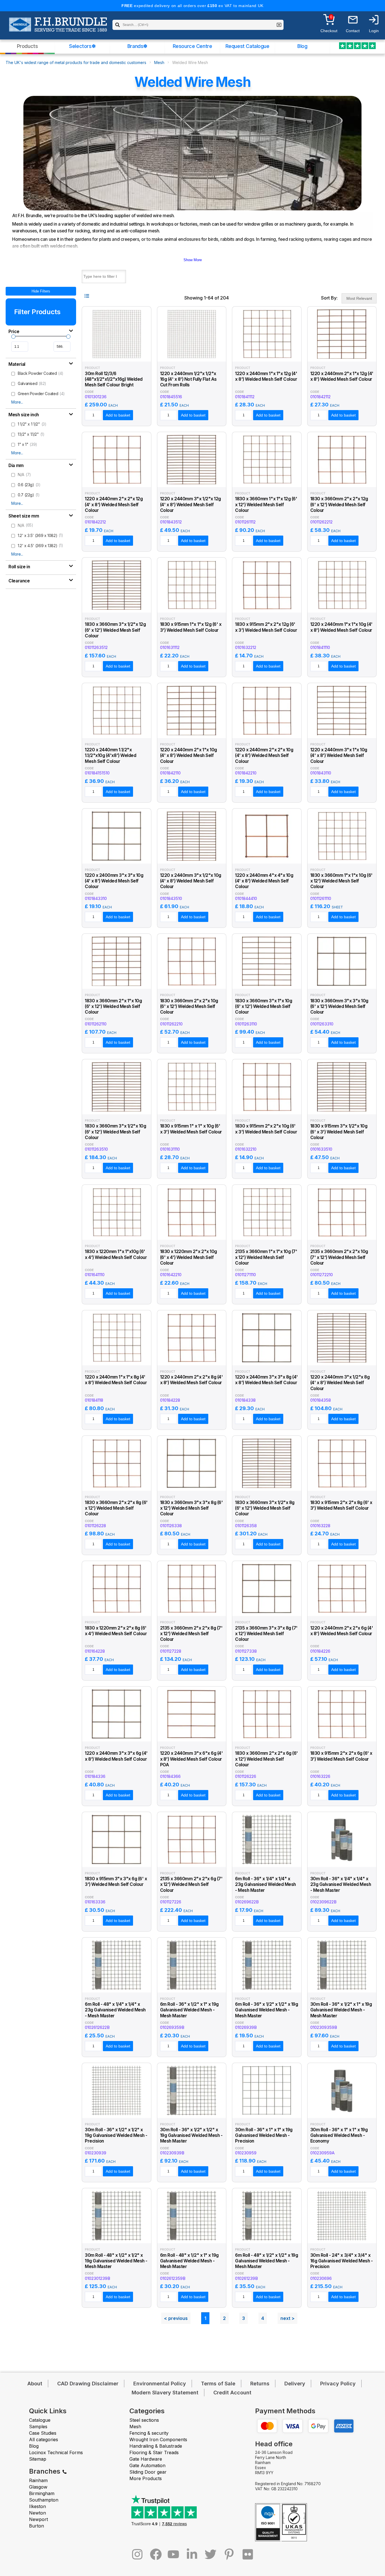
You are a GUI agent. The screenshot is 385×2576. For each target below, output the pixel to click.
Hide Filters (41, 291)
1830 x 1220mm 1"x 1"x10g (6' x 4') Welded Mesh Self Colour (116, 1254)
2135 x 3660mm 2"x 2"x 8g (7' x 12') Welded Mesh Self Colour (191, 1634)
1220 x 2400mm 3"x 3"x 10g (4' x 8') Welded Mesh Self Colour (114, 881)
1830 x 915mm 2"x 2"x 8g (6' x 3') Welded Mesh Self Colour (341, 1505)
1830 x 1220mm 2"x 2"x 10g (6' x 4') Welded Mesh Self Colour (189, 1257)
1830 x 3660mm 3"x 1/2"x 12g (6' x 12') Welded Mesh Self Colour (115, 630)
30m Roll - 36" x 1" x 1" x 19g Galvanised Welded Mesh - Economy (339, 2135)
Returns (260, 2384)
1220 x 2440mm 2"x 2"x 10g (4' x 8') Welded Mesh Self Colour (264, 756)
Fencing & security (149, 2433)
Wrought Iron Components (158, 2440)
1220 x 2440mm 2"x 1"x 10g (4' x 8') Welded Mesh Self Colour (189, 756)
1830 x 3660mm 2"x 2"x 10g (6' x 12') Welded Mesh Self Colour (189, 1007)
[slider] (13, 337)
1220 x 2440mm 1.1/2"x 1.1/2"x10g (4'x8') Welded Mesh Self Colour (110, 756)
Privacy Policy (338, 2384)
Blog (302, 46)
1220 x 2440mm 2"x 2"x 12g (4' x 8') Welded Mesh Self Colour (114, 505)
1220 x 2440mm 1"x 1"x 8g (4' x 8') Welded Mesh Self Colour (116, 1380)
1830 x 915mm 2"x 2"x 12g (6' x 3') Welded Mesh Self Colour (266, 627)
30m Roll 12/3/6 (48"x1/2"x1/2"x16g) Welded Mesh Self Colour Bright (114, 379)
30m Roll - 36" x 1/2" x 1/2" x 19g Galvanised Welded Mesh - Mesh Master (191, 2135)
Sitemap (38, 2459)
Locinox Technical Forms (56, 2452)
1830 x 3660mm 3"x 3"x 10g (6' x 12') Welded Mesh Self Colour (339, 1007)
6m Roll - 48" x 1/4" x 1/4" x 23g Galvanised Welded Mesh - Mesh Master (115, 2010)
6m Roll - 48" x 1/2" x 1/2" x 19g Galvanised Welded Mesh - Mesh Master (267, 2261)
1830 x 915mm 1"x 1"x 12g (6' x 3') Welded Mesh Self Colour (191, 627)
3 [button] (244, 2318)
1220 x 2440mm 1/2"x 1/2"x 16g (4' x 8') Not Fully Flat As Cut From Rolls (189, 379)
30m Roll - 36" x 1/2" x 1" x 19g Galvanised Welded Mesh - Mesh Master (341, 2010)
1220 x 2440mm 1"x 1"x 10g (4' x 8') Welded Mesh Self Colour (341, 627)
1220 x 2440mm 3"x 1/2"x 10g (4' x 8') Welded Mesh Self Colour (191, 881)
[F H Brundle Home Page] (58, 28)
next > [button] (287, 2318)
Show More (193, 260)
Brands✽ (137, 46)
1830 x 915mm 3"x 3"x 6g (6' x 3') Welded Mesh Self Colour (116, 1882)
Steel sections (144, 2420)
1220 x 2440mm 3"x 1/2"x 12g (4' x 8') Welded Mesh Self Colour (191, 505)
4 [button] (263, 2318)
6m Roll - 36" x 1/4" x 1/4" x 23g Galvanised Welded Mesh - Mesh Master (265, 1884)
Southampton (44, 2500)
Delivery (295, 2384)
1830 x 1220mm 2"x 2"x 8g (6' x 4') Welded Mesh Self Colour (116, 1631)
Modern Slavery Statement (165, 2393)
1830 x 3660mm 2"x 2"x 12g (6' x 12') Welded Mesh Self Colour (339, 505)
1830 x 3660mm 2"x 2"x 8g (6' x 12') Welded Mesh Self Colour (116, 1508)
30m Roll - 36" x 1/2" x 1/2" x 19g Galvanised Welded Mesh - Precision (116, 2135)
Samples (38, 2427)
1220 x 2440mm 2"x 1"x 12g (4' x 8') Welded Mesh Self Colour (342, 376)
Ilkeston (37, 2506)
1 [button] (205, 2318)
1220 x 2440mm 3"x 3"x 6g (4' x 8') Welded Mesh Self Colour (116, 1756)
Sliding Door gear (148, 2472)
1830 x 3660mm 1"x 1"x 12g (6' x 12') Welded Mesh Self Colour (266, 505)
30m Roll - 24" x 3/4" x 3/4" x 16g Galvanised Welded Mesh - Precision (342, 2261)
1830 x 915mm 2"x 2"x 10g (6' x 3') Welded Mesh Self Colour (266, 1129)
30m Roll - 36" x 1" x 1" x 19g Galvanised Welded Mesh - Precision (264, 2135)
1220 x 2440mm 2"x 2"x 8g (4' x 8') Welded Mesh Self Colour (192, 1380)
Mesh (159, 62)
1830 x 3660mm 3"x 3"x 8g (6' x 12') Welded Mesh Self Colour (192, 1508)
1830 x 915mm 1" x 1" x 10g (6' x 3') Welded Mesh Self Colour (191, 1129)
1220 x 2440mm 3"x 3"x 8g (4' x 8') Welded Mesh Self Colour (266, 1380)
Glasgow (38, 2487)
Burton (36, 2526)
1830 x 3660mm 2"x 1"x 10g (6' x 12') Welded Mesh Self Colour (113, 1007)
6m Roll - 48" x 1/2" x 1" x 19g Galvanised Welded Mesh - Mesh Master (190, 2261)
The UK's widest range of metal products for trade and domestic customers (76, 62)
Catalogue (40, 2420)
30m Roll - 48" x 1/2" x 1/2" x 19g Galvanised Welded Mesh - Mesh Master (116, 2261)
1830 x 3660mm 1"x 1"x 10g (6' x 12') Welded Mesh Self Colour (341, 881)
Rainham (38, 2480)
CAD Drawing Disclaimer (88, 2384)
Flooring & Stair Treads (154, 2452)
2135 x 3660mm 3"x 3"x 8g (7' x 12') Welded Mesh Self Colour (266, 1634)
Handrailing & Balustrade (156, 2446)
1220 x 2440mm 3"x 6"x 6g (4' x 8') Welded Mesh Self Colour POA (192, 1759)
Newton (37, 2513)
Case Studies (43, 2433)
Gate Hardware (146, 2459)
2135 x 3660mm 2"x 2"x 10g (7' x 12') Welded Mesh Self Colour (339, 1257)
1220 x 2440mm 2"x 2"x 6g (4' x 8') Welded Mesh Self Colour (342, 1631)
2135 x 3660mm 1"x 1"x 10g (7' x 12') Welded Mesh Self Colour (266, 1257)
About (35, 2384)
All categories (44, 2440)
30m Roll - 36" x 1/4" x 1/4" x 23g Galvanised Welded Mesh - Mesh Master (341, 1884)
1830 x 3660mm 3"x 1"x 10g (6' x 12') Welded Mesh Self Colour (264, 1007)
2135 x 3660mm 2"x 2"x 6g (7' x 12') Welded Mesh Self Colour (191, 1884)
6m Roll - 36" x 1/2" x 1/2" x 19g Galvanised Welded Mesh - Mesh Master (267, 2010)
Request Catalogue (247, 46)
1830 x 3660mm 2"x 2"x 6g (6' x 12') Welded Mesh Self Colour (266, 1759)
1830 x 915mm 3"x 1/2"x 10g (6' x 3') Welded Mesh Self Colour (339, 1132)
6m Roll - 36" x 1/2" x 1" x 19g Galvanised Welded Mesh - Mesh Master (190, 2010)
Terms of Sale (218, 2384)
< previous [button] (176, 2318)
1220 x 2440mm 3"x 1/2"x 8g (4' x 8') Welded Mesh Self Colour (340, 1383)
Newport (38, 2519)
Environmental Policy (160, 2384)
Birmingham (42, 2493)
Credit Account (232, 2393)
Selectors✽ (82, 46)
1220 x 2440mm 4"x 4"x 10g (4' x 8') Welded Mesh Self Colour (264, 881)
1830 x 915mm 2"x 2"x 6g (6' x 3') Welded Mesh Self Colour (341, 1756)
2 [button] (224, 2318)
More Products (146, 2478)
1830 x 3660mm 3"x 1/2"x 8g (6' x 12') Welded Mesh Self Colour (265, 1508)
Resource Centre (193, 46)
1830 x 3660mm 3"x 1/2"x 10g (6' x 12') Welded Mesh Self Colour (115, 1132)
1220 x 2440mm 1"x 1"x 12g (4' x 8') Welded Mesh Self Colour (266, 376)
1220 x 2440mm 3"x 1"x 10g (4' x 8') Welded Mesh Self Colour (339, 756)
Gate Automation (147, 2465)
